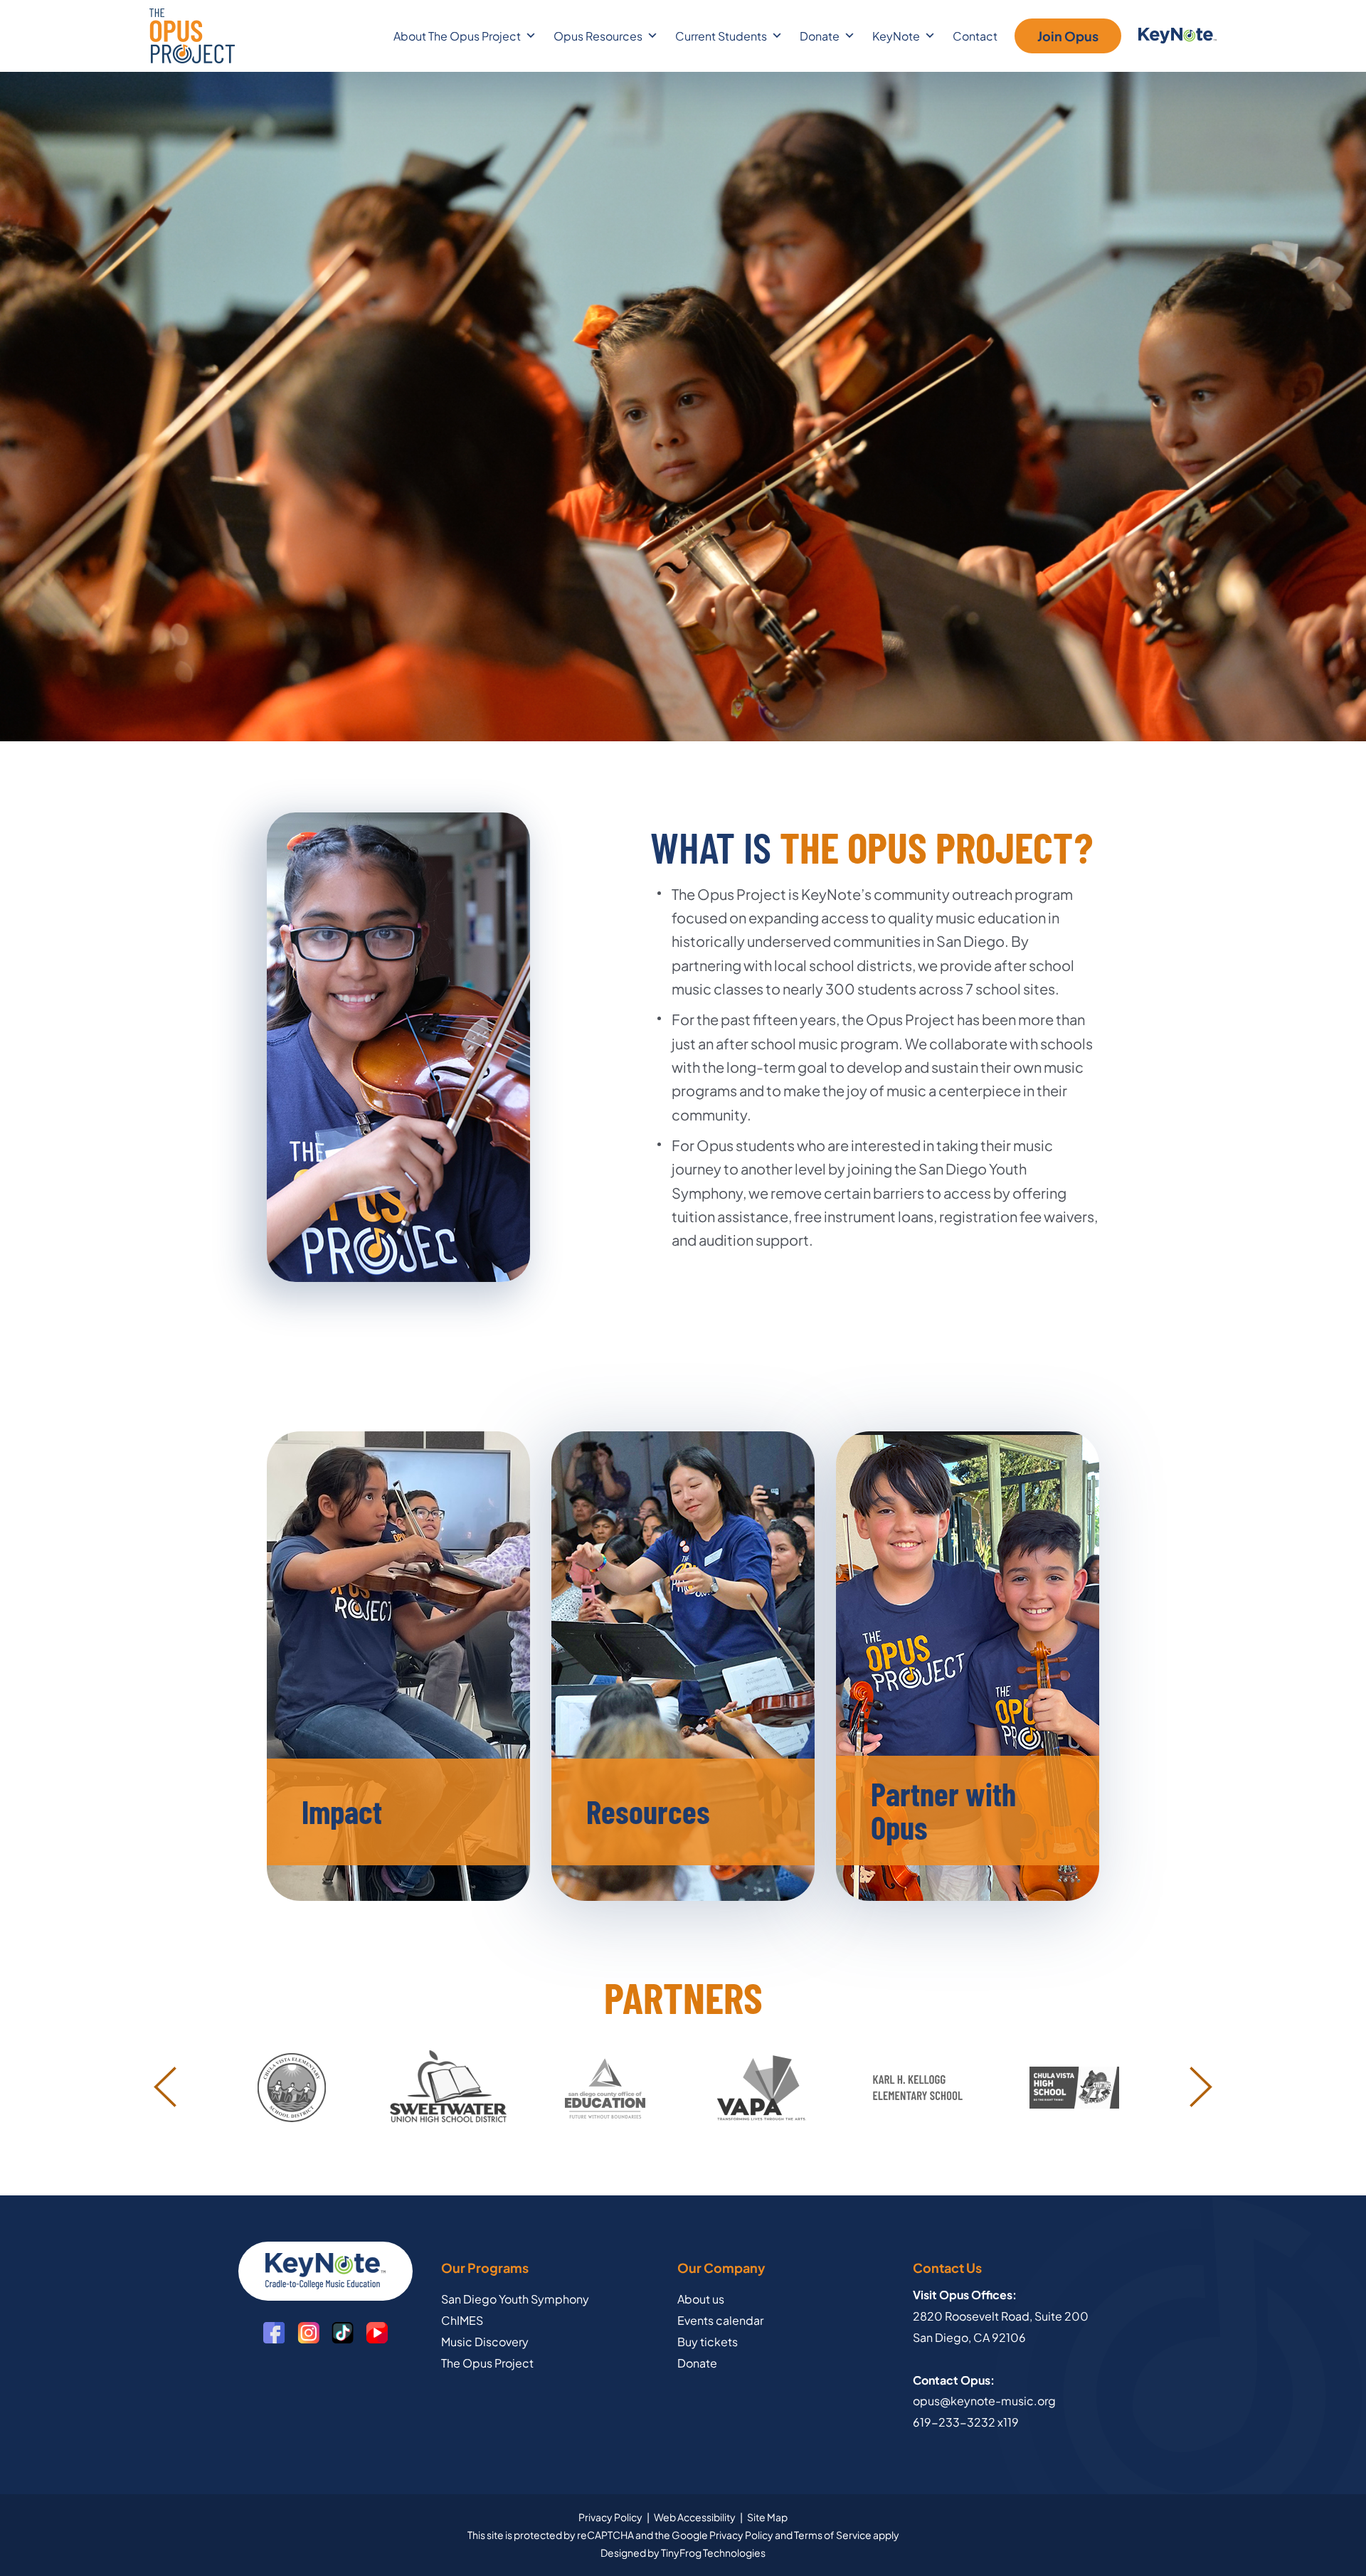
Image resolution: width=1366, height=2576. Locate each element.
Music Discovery (485, 2342)
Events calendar (720, 2320)
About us (701, 2299)
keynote (1177, 36)
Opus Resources (598, 36)
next (1201, 2087)
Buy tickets (708, 2342)
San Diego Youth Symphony (515, 2299)
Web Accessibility (695, 2517)
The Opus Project (192, 36)
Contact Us (947, 2268)
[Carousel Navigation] (683, 2087)
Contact (975, 36)
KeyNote (896, 36)
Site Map (767, 2517)
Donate (697, 2363)
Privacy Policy (610, 2517)
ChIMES (462, 2320)
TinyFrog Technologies (713, 2553)
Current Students (721, 36)
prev (165, 2087)
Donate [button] (820, 36)
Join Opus (1068, 36)
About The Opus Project (457, 36)
